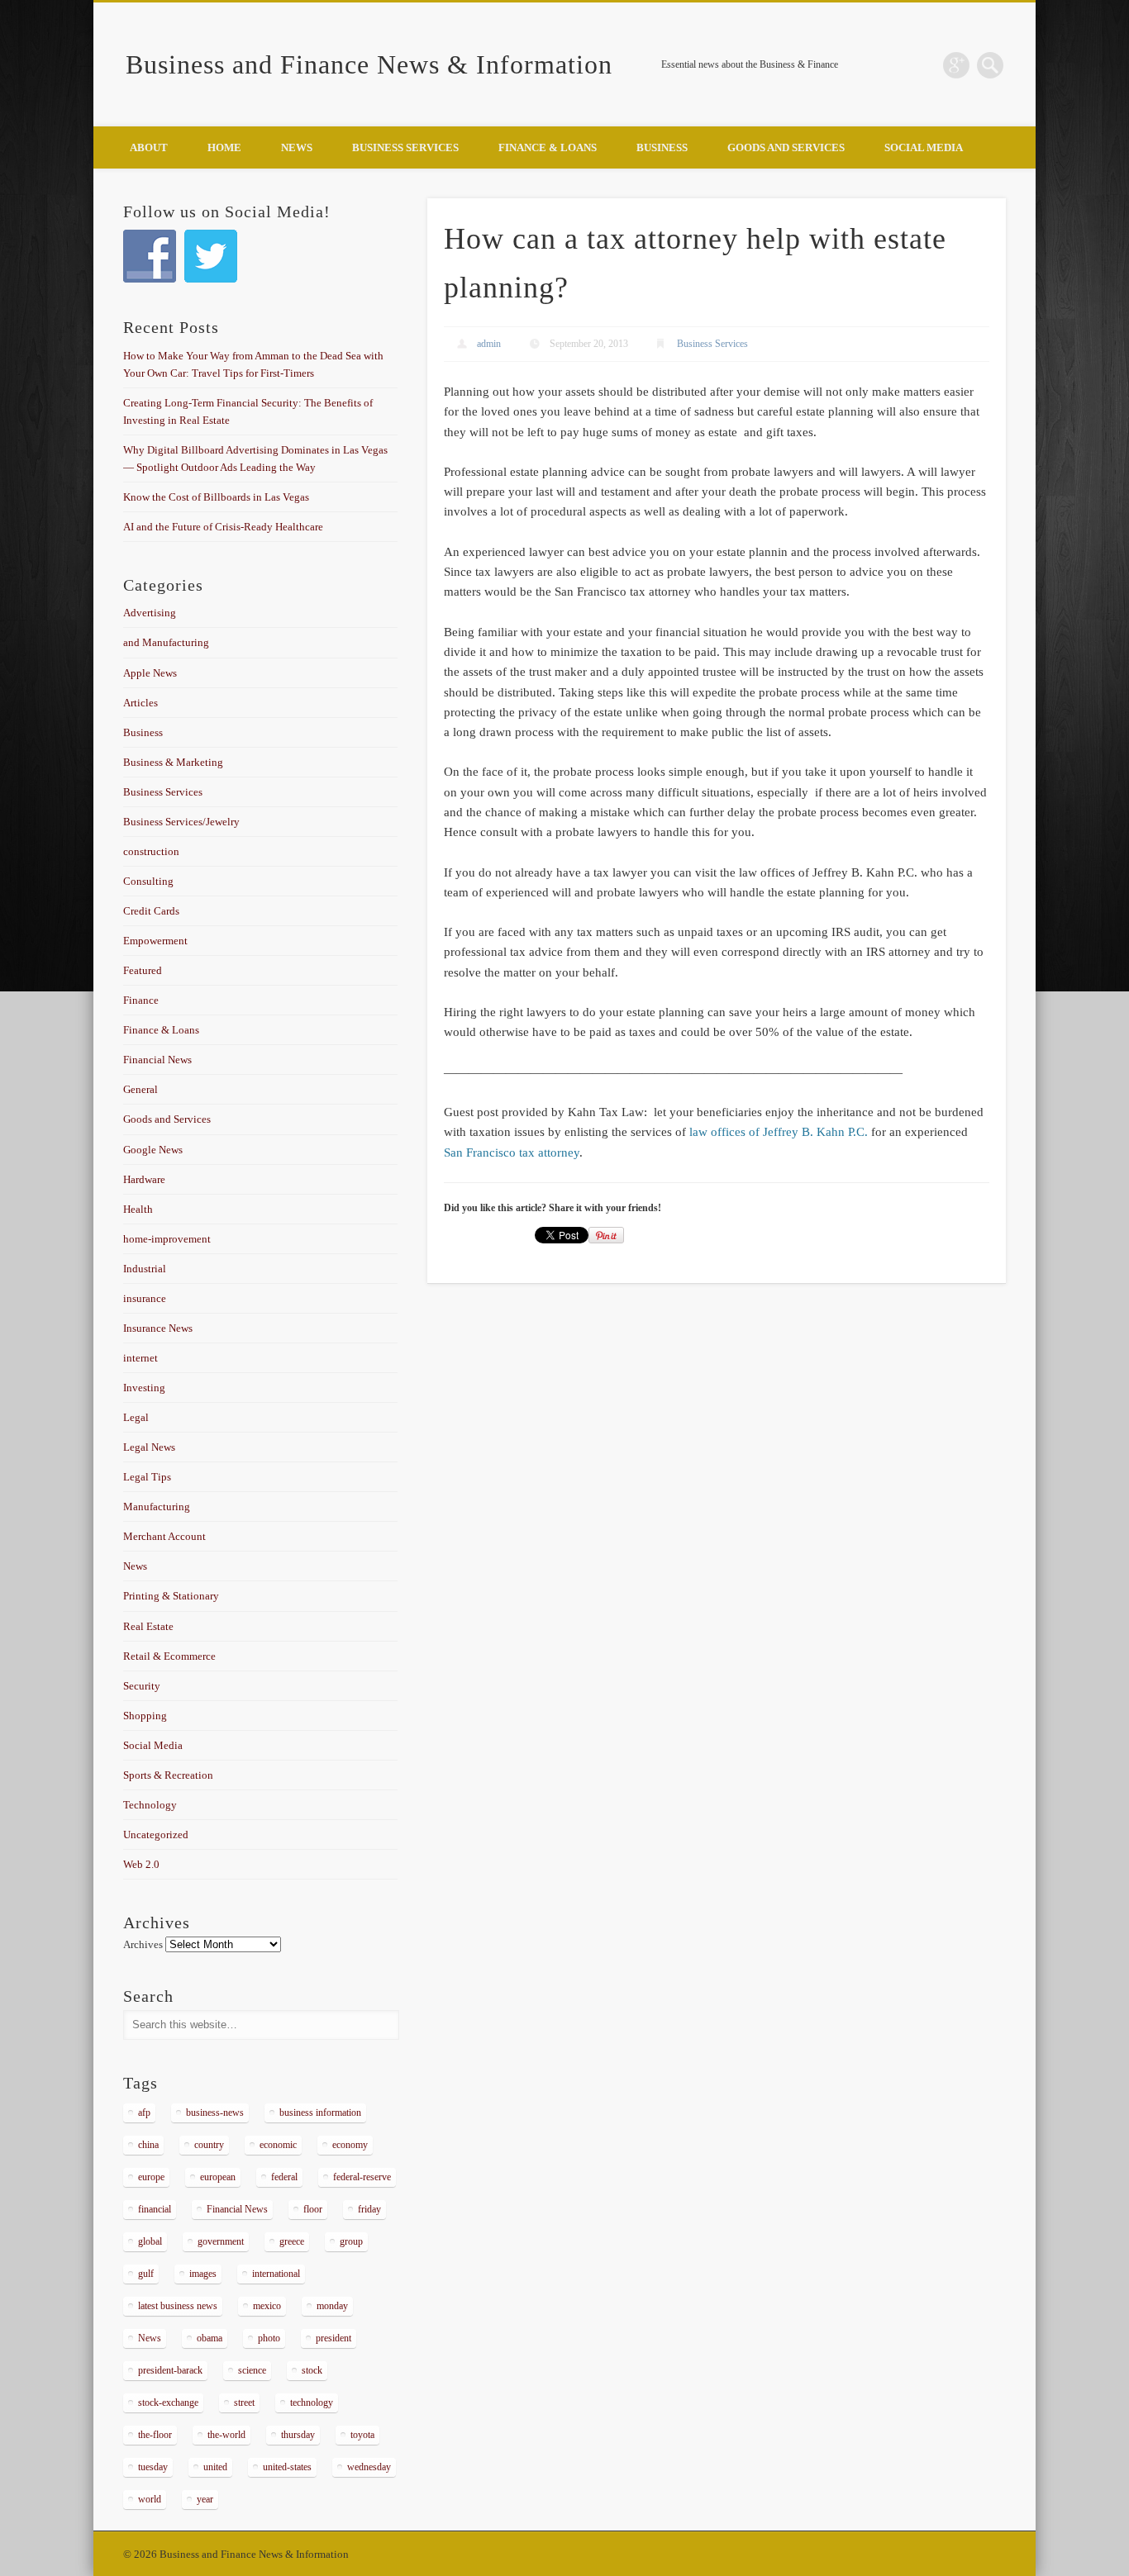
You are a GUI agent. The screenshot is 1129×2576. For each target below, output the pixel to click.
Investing (144, 1388)
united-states (287, 2467)
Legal (136, 1417)
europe (151, 2177)
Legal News (149, 1447)
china (148, 2145)
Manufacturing (157, 1507)
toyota (362, 2435)
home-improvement (167, 1239)
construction (151, 851)
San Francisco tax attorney (512, 1153)
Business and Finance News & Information (369, 64)
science (252, 2370)
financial (155, 2209)
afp (144, 2113)
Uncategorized (156, 1835)
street (244, 2403)
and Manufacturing (166, 642)
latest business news (178, 2306)
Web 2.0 (141, 1864)
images (203, 2274)
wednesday (369, 2467)
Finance (141, 1000)
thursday (298, 2435)
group (351, 2241)
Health (138, 1209)
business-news (215, 2113)
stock (312, 2370)
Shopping (145, 1716)
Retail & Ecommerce (169, 1656)
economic (278, 2145)
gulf (146, 2274)
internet (141, 1358)
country (209, 2145)
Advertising (150, 613)
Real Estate (148, 1626)
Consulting (148, 881)
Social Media (924, 147)
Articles (141, 703)
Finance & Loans (548, 147)
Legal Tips (147, 1477)
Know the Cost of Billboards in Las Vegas (216, 497)
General (141, 1089)
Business (662, 147)
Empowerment (155, 941)
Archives (143, 1944)
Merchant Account (164, 1536)
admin (489, 344)
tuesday (153, 2467)
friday (369, 2209)
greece (292, 2241)
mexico (267, 2306)
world (150, 2499)
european (218, 2177)
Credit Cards (151, 911)
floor (313, 2209)
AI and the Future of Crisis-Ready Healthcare (223, 527)
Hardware (144, 1179)
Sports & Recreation (168, 1775)
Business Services (405, 147)
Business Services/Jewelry (181, 822)
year (205, 2499)
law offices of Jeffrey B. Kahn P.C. (779, 1132)
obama (210, 2338)
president (333, 2338)
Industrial (145, 1269)
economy (350, 2145)
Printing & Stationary (171, 1596)
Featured (143, 970)
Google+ (956, 65)
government (221, 2241)
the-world (226, 2435)
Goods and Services (786, 147)
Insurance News (158, 1328)
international (276, 2274)
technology (312, 2403)
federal (284, 2177)
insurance (145, 1298)
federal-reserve (362, 2177)
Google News (153, 1150)
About (149, 147)
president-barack (170, 2370)
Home (224, 147)
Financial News (157, 1060)
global (150, 2241)
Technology (150, 1805)
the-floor (155, 2435)
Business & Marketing (173, 762)
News (297, 147)
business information (320, 2113)
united (215, 2467)
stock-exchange (168, 2403)
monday (332, 2306)
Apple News (150, 673)
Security (142, 1686)
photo (269, 2338)
